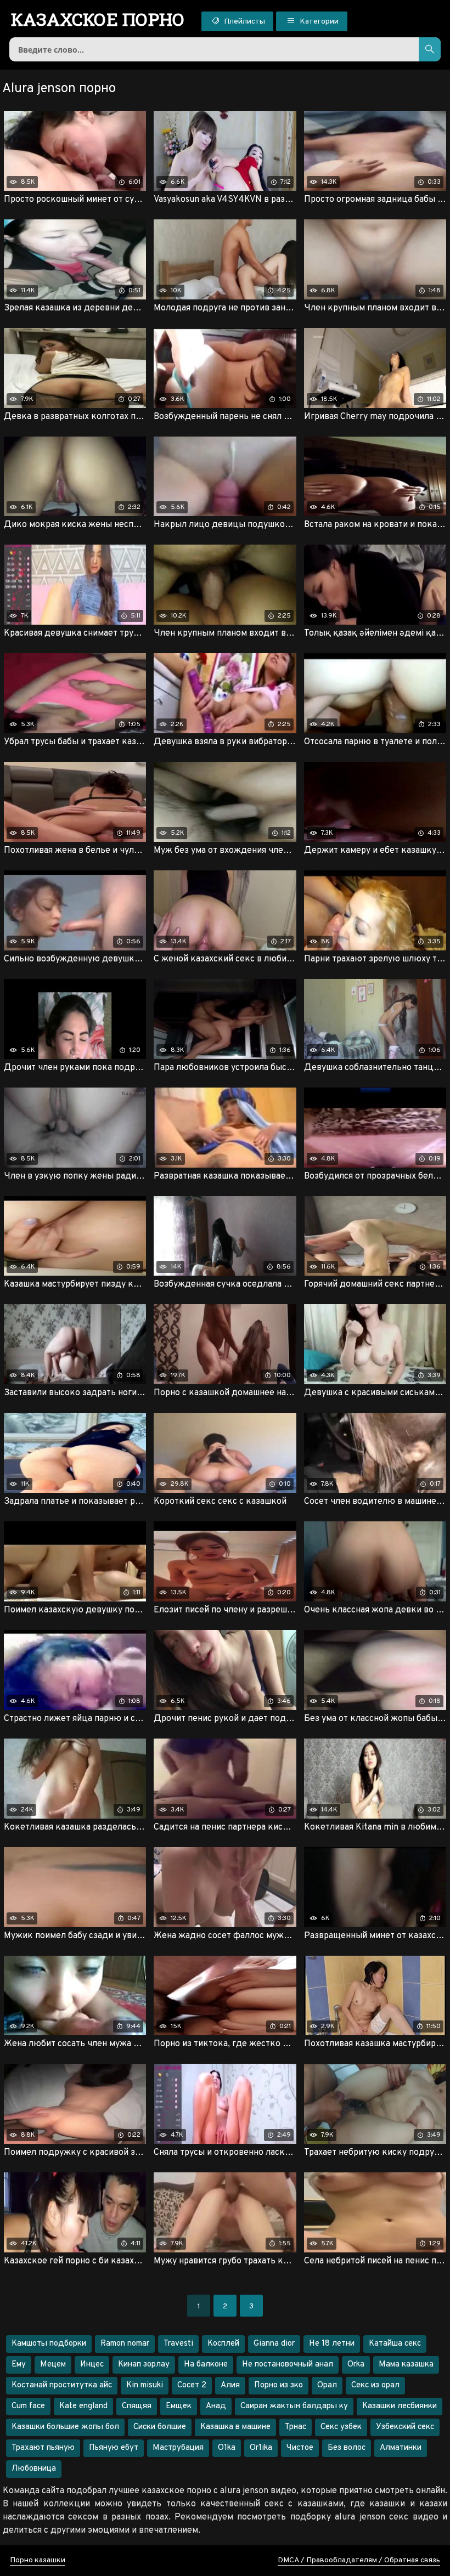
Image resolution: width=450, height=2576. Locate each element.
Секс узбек (341, 2427)
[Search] (430, 49)
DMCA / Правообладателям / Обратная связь (359, 2560)
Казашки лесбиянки (400, 2406)
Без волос (347, 2448)
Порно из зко (279, 2385)
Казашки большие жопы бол (65, 2427)
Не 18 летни (332, 2344)
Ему (19, 2365)
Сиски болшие (160, 2427)
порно (98, 19)
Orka (356, 2365)
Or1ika (261, 2448)
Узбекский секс (405, 2427)
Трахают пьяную (43, 2448)
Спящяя (137, 2406)
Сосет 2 (192, 2385)
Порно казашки (38, 2560)
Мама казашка (406, 2365)
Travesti (178, 2344)
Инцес (92, 2365)
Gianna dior (274, 2344)
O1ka (227, 2448)
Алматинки (401, 2448)
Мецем (53, 2365)
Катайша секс (395, 2344)
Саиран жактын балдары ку (294, 2406)
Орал (327, 2385)
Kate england (83, 2406)
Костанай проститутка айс (62, 2385)
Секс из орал (375, 2385)
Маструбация (178, 2448)
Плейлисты (244, 22)
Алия (230, 2385)
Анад (216, 2406)
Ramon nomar (125, 2344)
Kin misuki (145, 2385)
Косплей (223, 2344)
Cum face (28, 2406)
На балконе (206, 2365)
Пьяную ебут (114, 2448)
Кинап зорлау (144, 2365)
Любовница (34, 2469)
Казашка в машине (235, 2427)
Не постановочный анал (288, 2365)
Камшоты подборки (49, 2344)
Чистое (300, 2448)
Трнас (296, 2427)
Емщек (179, 2406)
